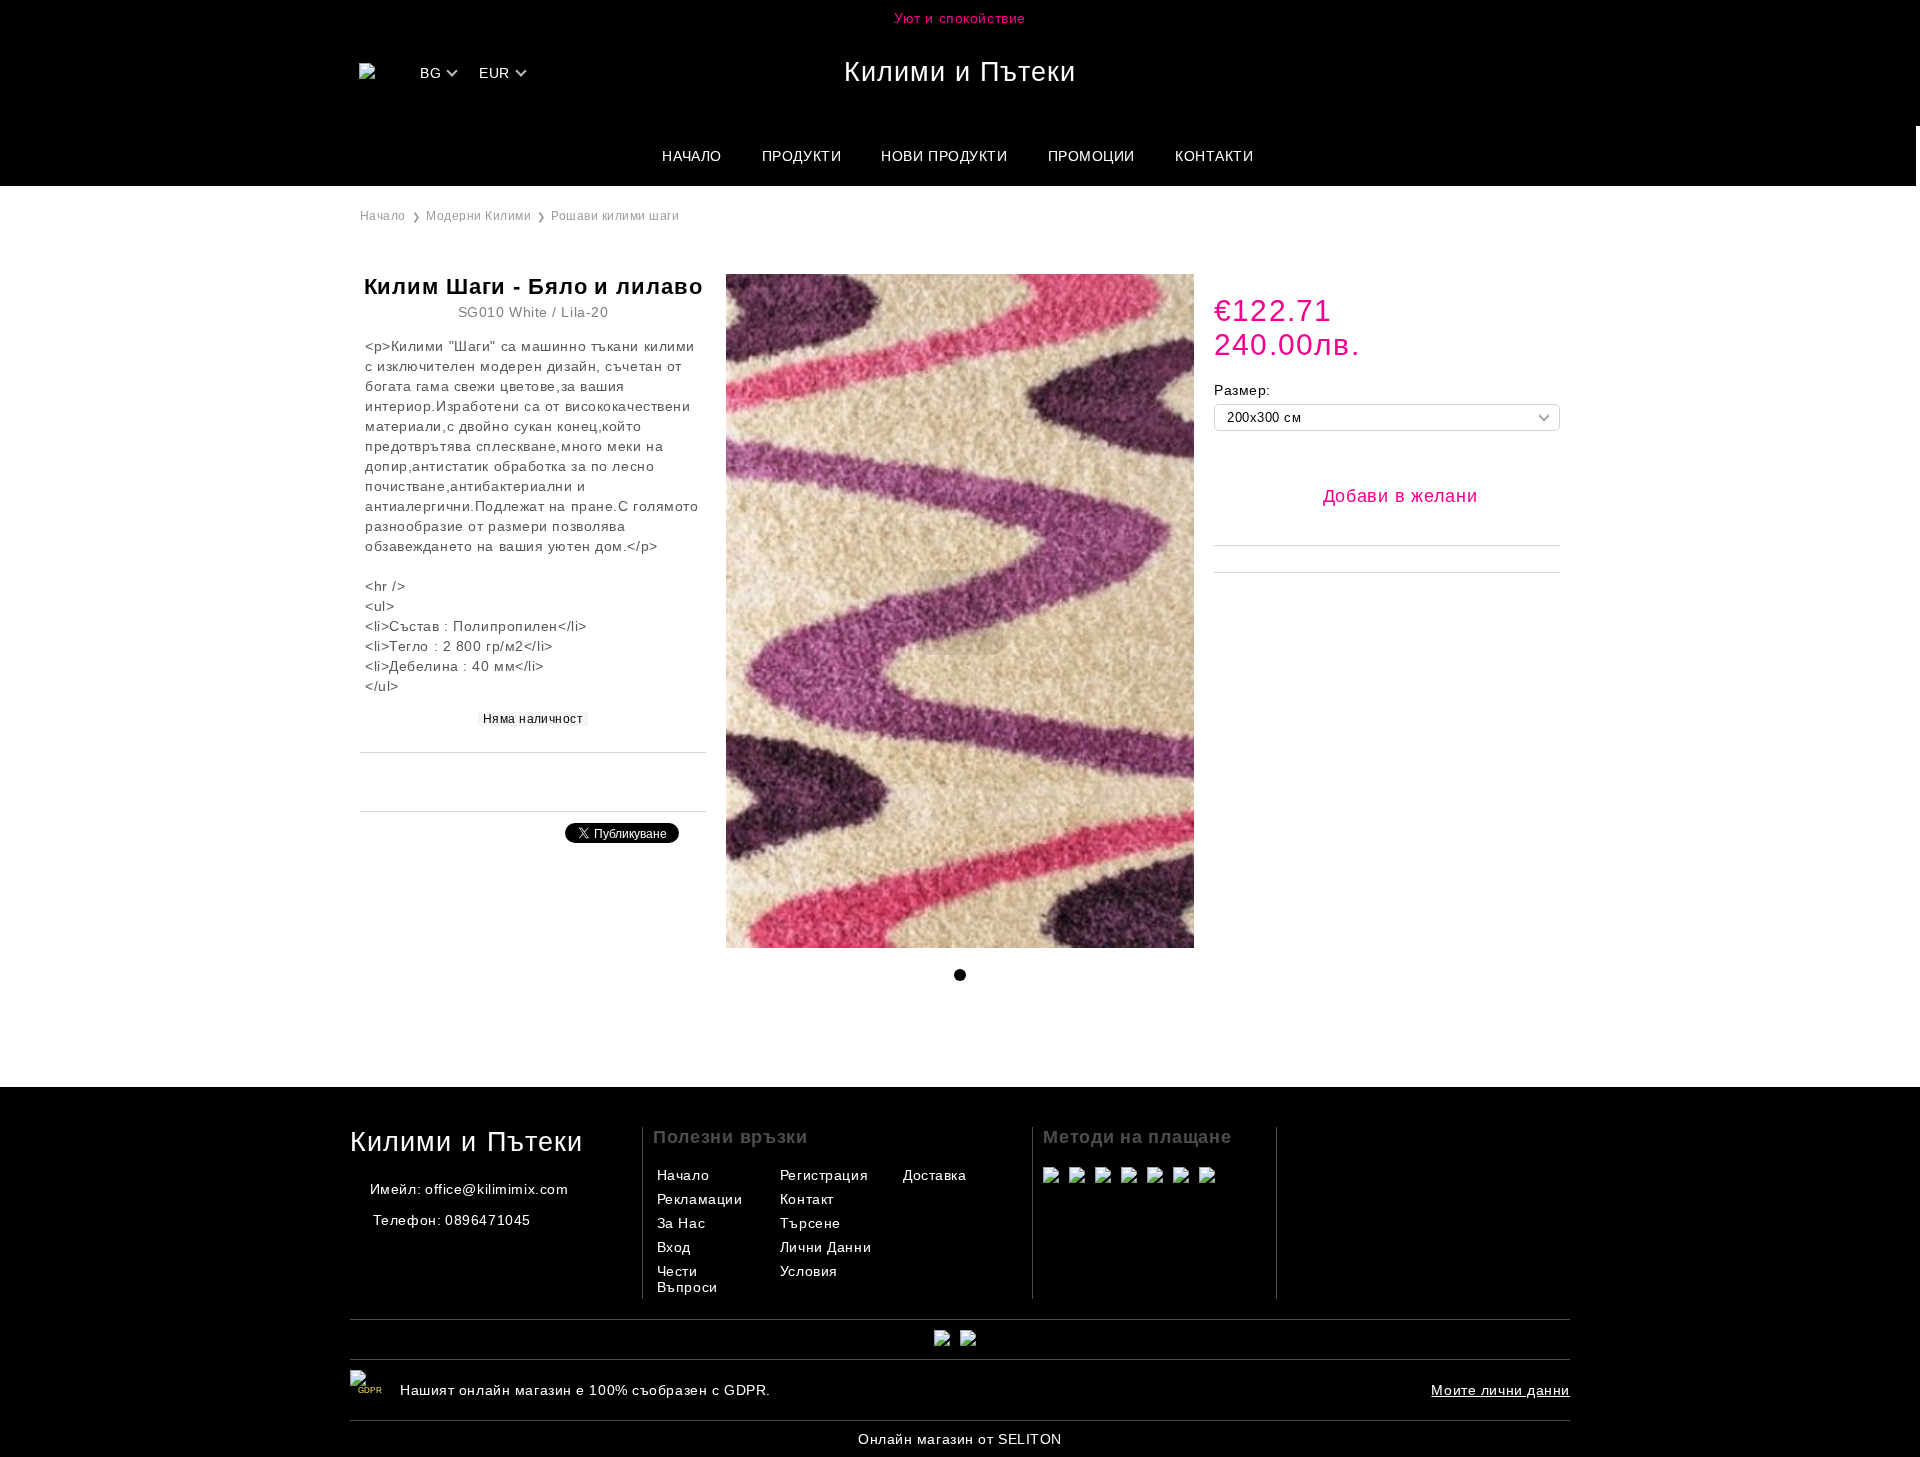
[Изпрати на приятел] (506, 780)
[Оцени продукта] (554, 780)
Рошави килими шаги (615, 216)
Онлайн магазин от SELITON (960, 1439)
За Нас (681, 1223)
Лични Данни (825, 1247)
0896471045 (488, 1220)
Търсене (810, 1223)
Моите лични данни (1500, 1390)
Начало (691, 156)
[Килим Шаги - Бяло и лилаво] (960, 943)
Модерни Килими (478, 216)
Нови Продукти (944, 156)
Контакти (1214, 156)
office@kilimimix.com (496, 1189)
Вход (674, 1247)
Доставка (934, 1175)
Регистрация (824, 1175)
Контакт (807, 1199)
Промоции (1091, 156)
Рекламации (700, 1199)
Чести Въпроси (687, 1279)
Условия (809, 1271)
